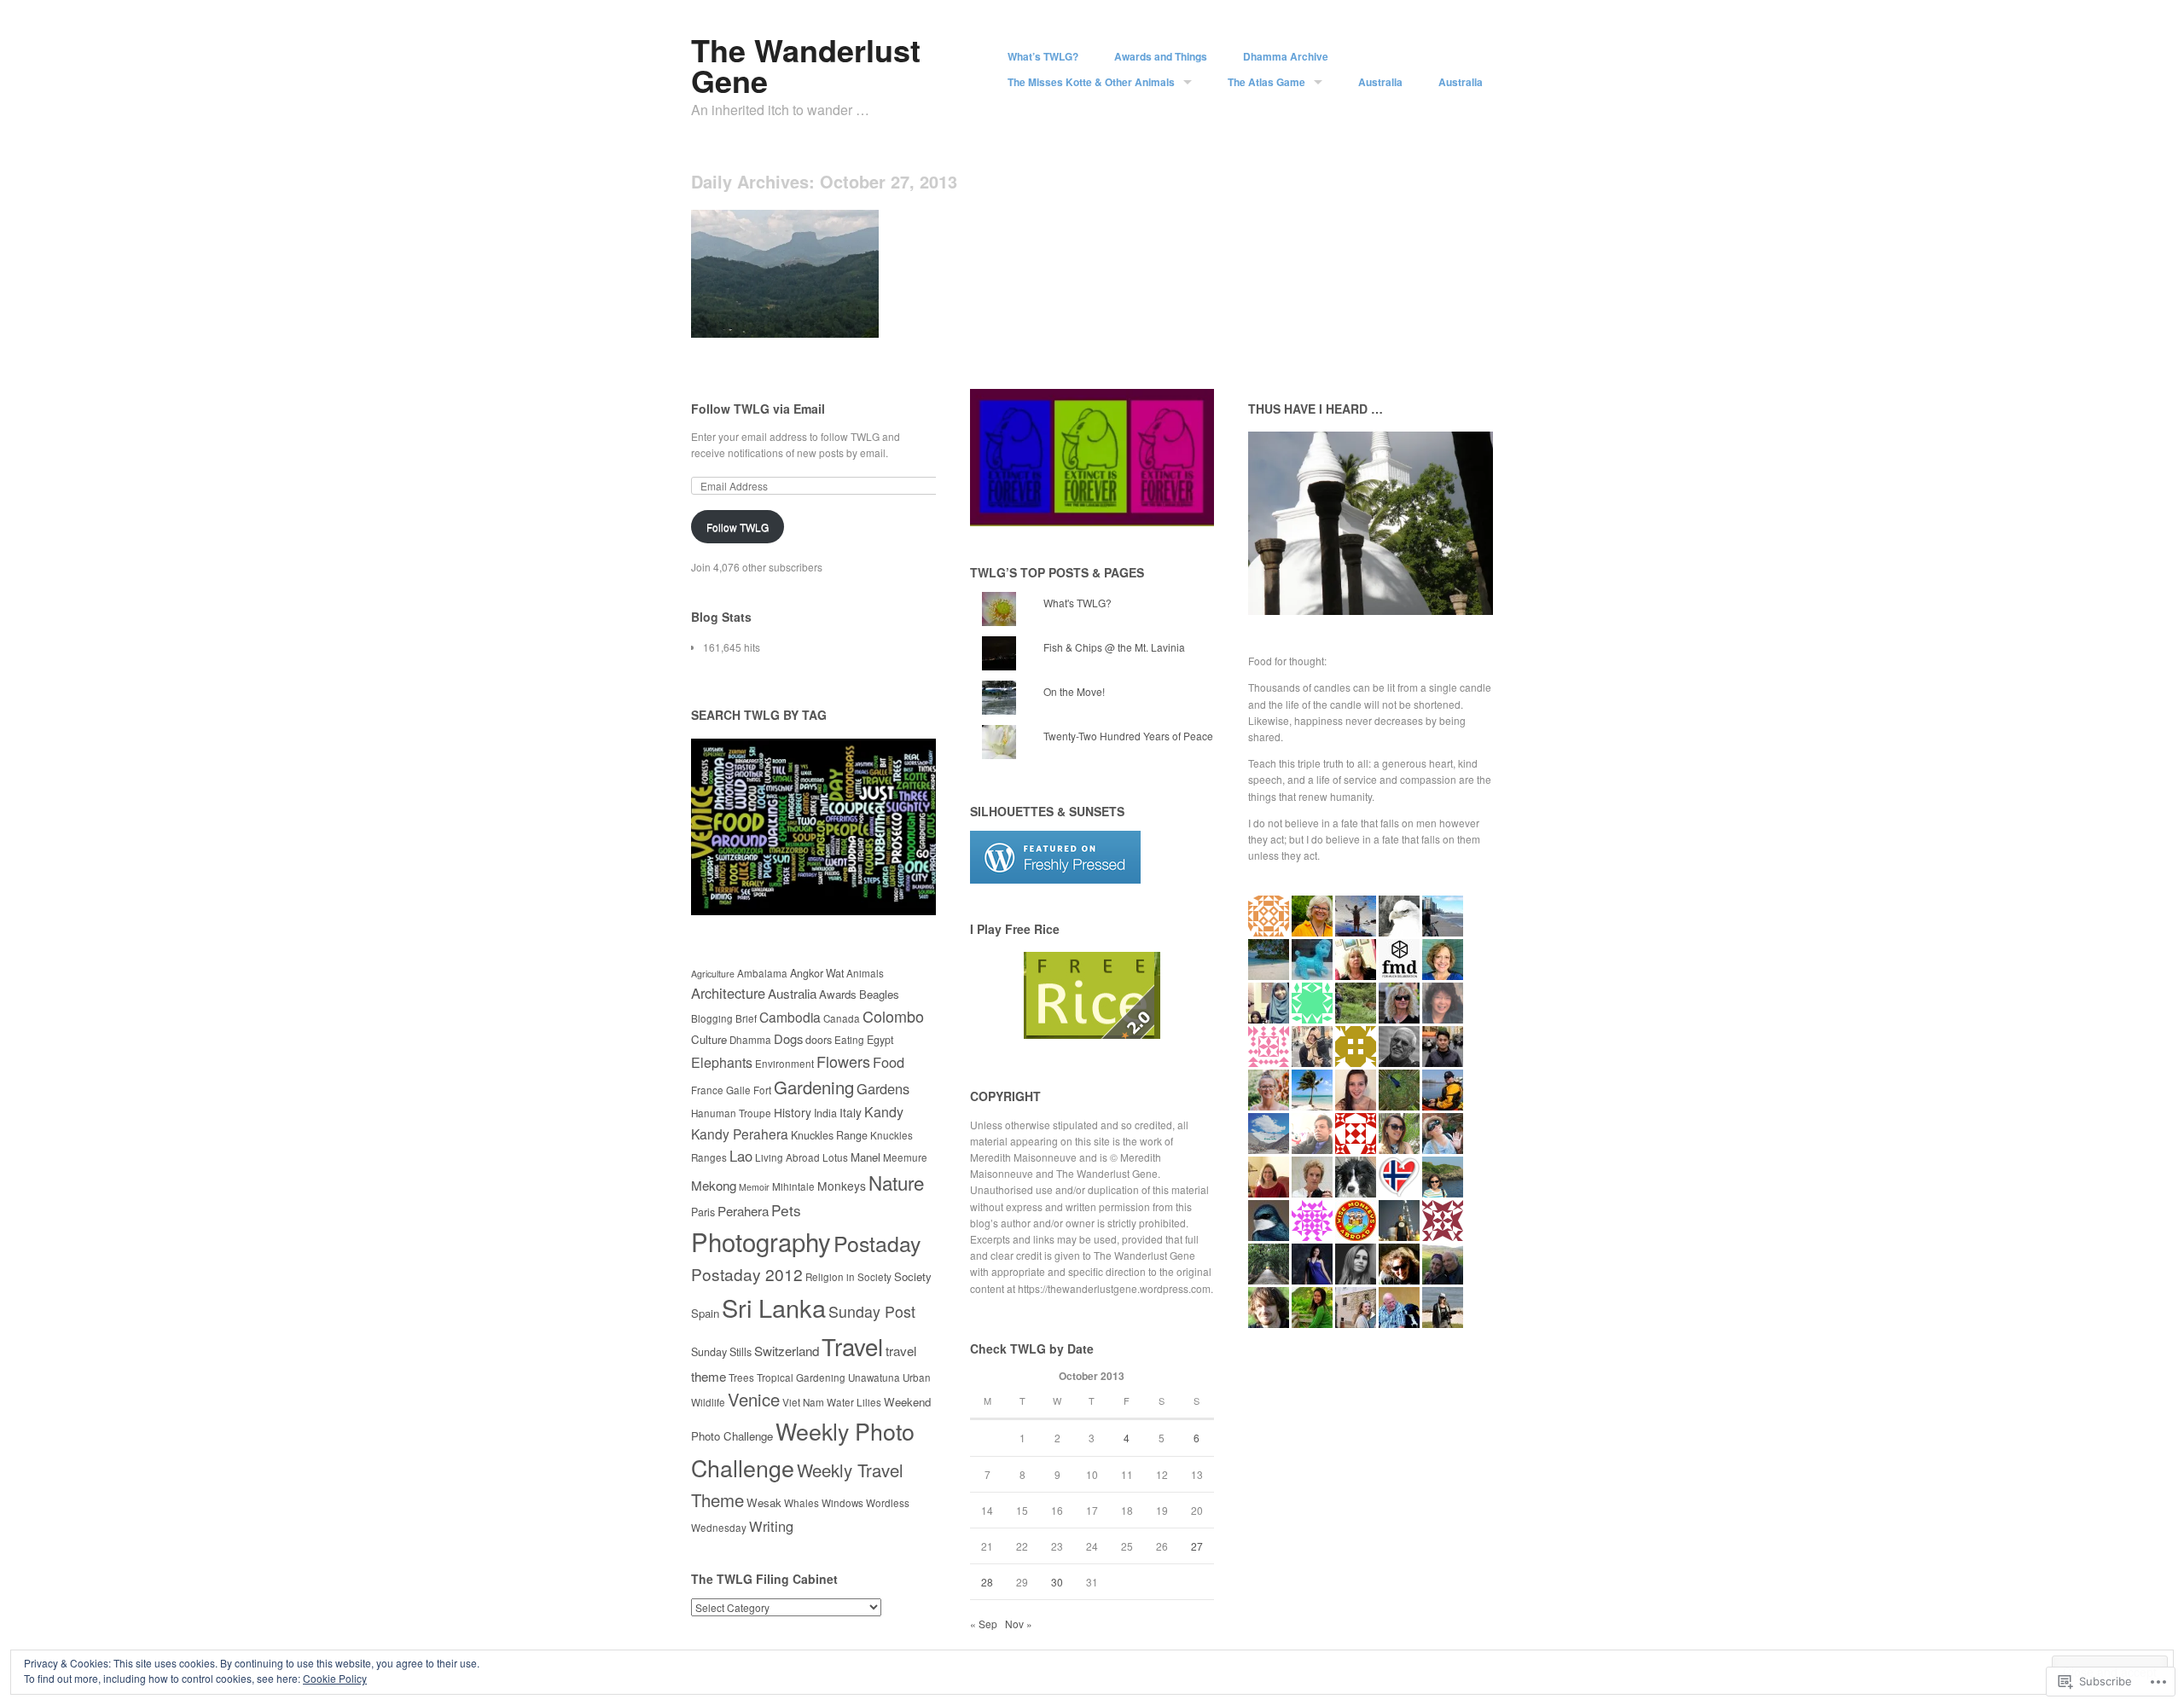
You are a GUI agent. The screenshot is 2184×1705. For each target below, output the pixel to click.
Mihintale (793, 1186)
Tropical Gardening (801, 1377)
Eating (849, 1040)
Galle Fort (749, 1090)
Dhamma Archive (1286, 56)
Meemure (905, 1157)
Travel (852, 1346)
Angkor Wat (817, 973)
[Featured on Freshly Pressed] (1055, 879)
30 (1057, 1582)
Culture (709, 1039)
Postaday (877, 1243)
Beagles (879, 994)
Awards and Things (1161, 56)
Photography (761, 1241)
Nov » (1019, 1624)
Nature (896, 1182)
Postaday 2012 (747, 1274)
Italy (851, 1112)
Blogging (712, 1018)
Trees (741, 1377)
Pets (786, 1210)
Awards (838, 994)
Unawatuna (874, 1377)
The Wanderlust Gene (806, 65)
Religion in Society (848, 1277)
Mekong (714, 1185)
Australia (1380, 82)
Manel (865, 1157)
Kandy (884, 1112)
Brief (746, 1018)
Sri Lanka (774, 1307)
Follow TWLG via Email (758, 409)
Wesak (764, 1502)
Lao (741, 1156)
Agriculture (713, 974)
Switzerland (787, 1350)
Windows (842, 1503)
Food (889, 1062)
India (825, 1113)
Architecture (728, 993)
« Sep (984, 1624)
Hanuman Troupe (731, 1113)
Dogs (788, 1038)
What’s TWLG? (1043, 56)
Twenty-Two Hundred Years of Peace (1128, 736)
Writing (771, 1526)
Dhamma (750, 1040)
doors (819, 1040)
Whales (802, 1503)
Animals (865, 973)
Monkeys (842, 1186)
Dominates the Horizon (811, 318)
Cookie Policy (335, 1678)
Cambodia (790, 1017)
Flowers (843, 1061)
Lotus (835, 1157)
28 (987, 1582)
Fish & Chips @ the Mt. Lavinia (1114, 647)
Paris (703, 1212)
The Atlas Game (1266, 82)
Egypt (880, 1040)
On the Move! (1074, 691)
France (707, 1090)
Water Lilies (854, 1402)
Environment (784, 1064)
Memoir (754, 1187)
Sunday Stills (721, 1352)
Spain (705, 1313)
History (793, 1112)
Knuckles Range (829, 1135)
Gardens (883, 1088)
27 (1197, 1546)
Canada (842, 1018)
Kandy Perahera (740, 1134)
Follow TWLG (738, 527)
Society (913, 1276)
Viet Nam (803, 1402)
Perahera (743, 1210)
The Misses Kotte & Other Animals (1091, 82)
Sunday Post (872, 1311)
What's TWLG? (1077, 603)
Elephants (722, 1062)
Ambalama (762, 973)
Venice (754, 1399)
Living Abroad (787, 1157)
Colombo (893, 1016)
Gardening (814, 1087)
